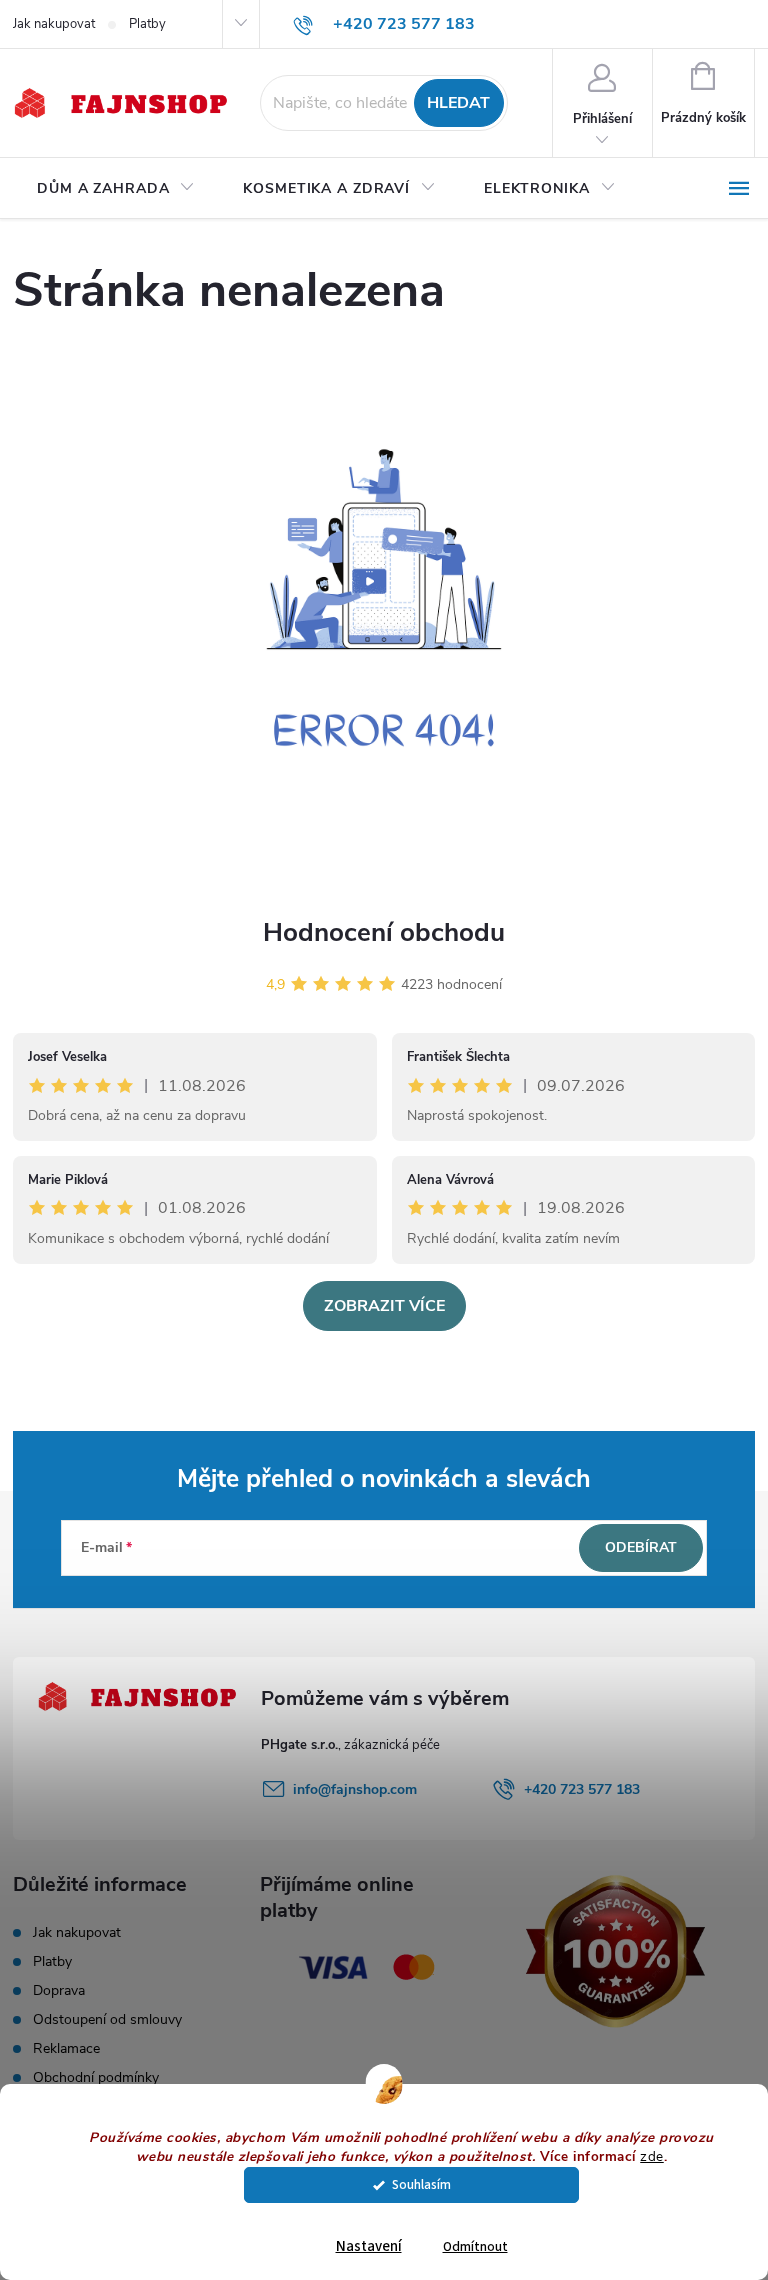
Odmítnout (475, 2246)
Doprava (59, 1990)
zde (652, 2156)
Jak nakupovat (54, 24)
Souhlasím (421, 2184)
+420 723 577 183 (582, 1789)
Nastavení (369, 2246)
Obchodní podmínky (96, 2077)
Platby (147, 24)
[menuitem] (116, 189)
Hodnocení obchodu (384, 932)
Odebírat (641, 1547)
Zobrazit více (384, 1306)
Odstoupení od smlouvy (107, 2019)
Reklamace (66, 2048)
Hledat (458, 103)
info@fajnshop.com (355, 1789)
